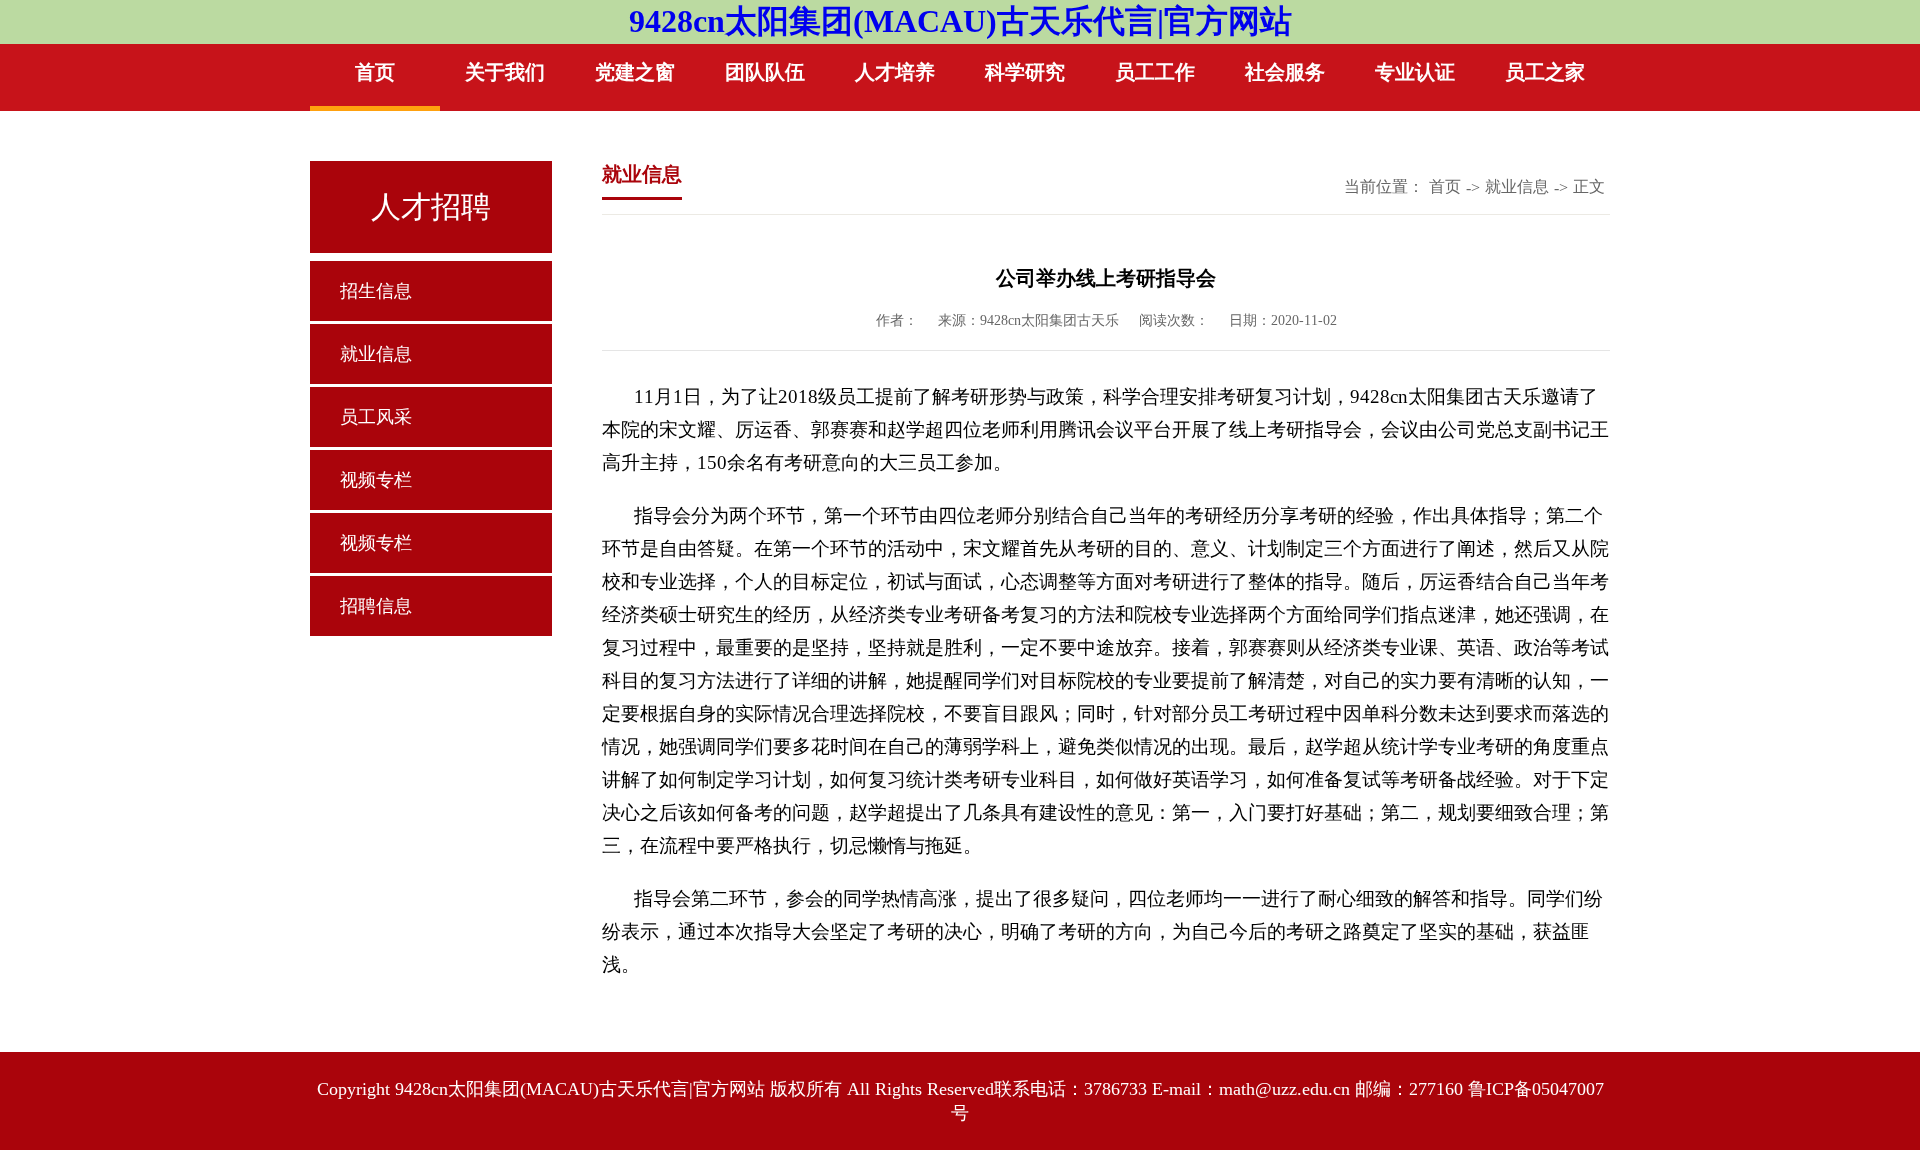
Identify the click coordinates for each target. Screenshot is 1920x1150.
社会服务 (1285, 72)
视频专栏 (376, 480)
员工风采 (376, 417)
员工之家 (1545, 72)
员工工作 (1155, 72)
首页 (375, 72)
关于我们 (505, 72)
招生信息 (376, 291)
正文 (1589, 186)
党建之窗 (635, 72)
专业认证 (1415, 72)
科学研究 (1025, 72)
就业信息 (376, 354)
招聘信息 (376, 606)
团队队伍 (765, 72)
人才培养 (895, 72)
